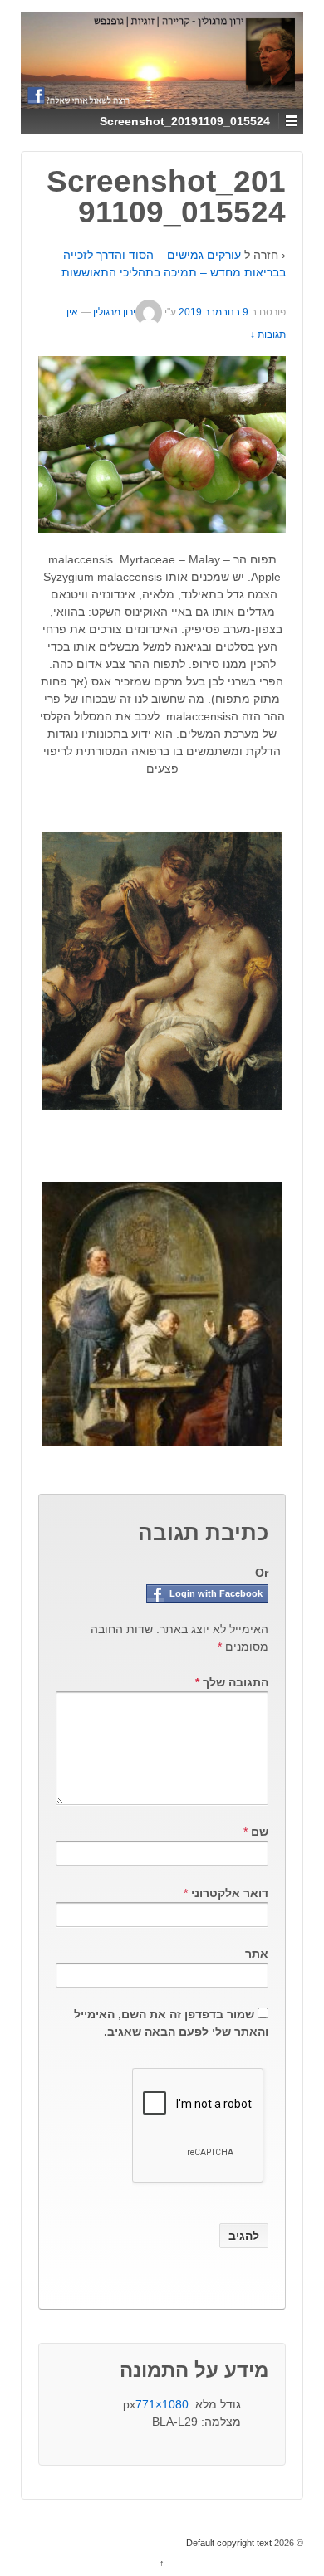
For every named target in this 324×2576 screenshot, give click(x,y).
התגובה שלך (232, 1682)
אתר (257, 1954)
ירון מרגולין (114, 312)
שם (260, 1832)
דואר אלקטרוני (230, 1893)
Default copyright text (230, 2543)
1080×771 (162, 2404)
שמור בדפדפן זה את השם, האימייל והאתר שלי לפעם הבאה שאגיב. (171, 2023)
